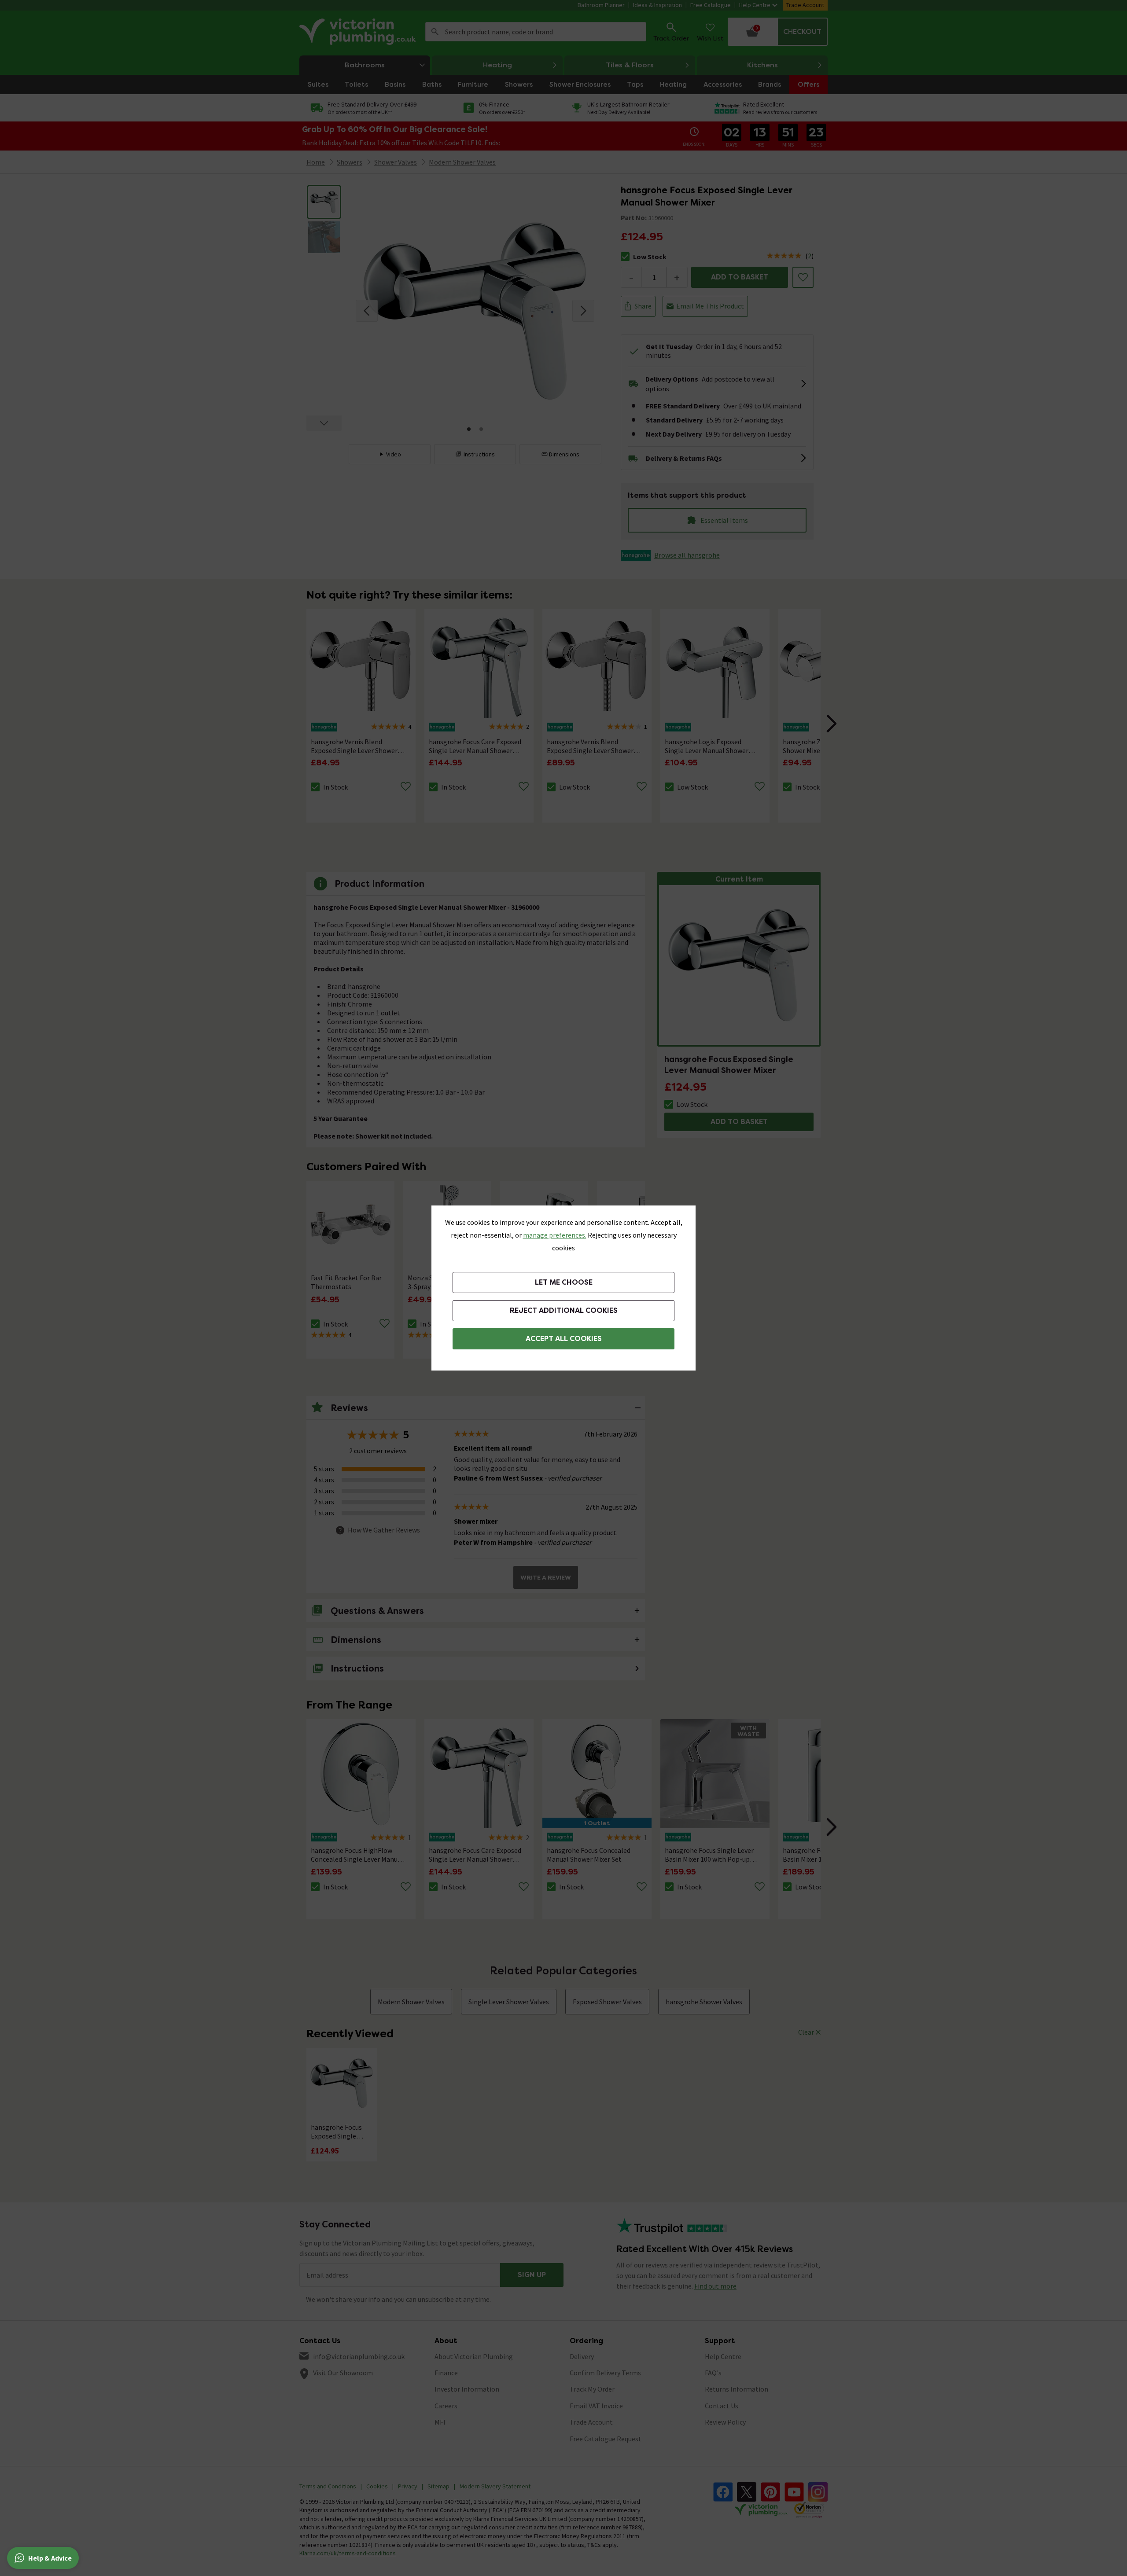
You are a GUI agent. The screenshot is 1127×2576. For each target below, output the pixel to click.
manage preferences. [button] (555, 1235)
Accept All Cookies (564, 1339)
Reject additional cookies (564, 1310)
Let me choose (564, 1282)
